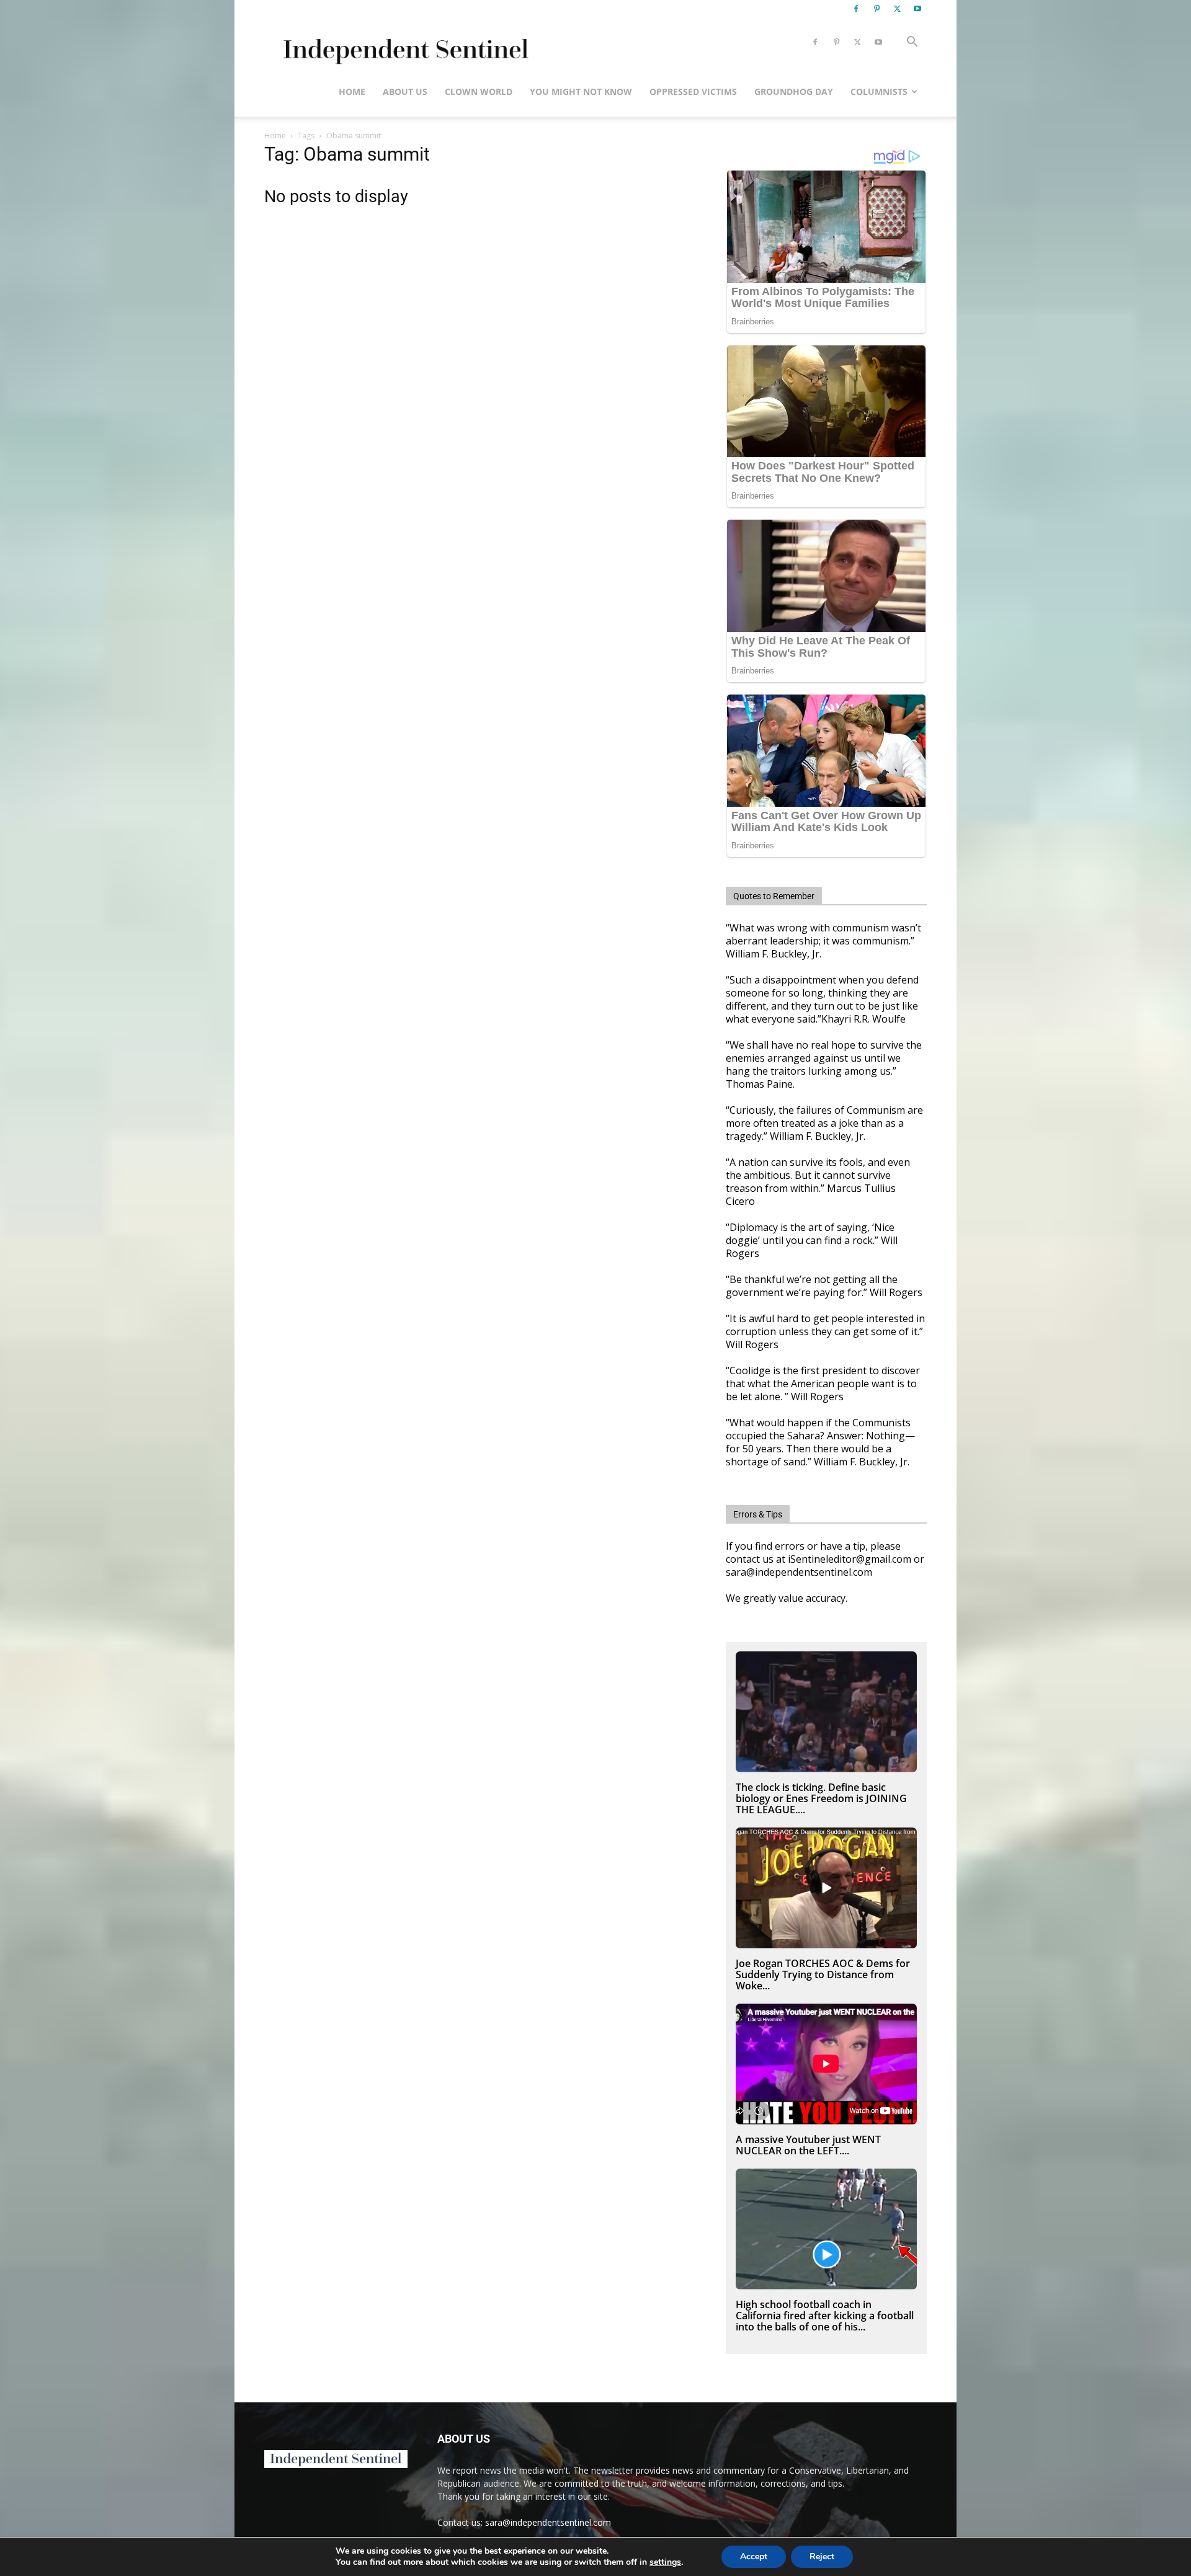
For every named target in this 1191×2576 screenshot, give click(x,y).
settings (665, 2562)
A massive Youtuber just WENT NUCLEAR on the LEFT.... (808, 2145)
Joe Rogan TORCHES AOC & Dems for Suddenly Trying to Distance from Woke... (823, 1974)
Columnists (879, 91)
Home (352, 91)
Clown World (479, 91)
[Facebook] (856, 9)
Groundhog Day (794, 91)
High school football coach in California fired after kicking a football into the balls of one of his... (825, 2316)
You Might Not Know (581, 91)
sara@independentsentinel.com (548, 2522)
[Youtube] (917, 9)
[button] (912, 43)
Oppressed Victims (693, 91)
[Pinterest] (877, 9)
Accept (754, 2556)
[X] (897, 9)
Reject (822, 2556)
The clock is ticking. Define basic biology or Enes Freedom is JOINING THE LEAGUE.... (821, 1798)
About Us (405, 91)
